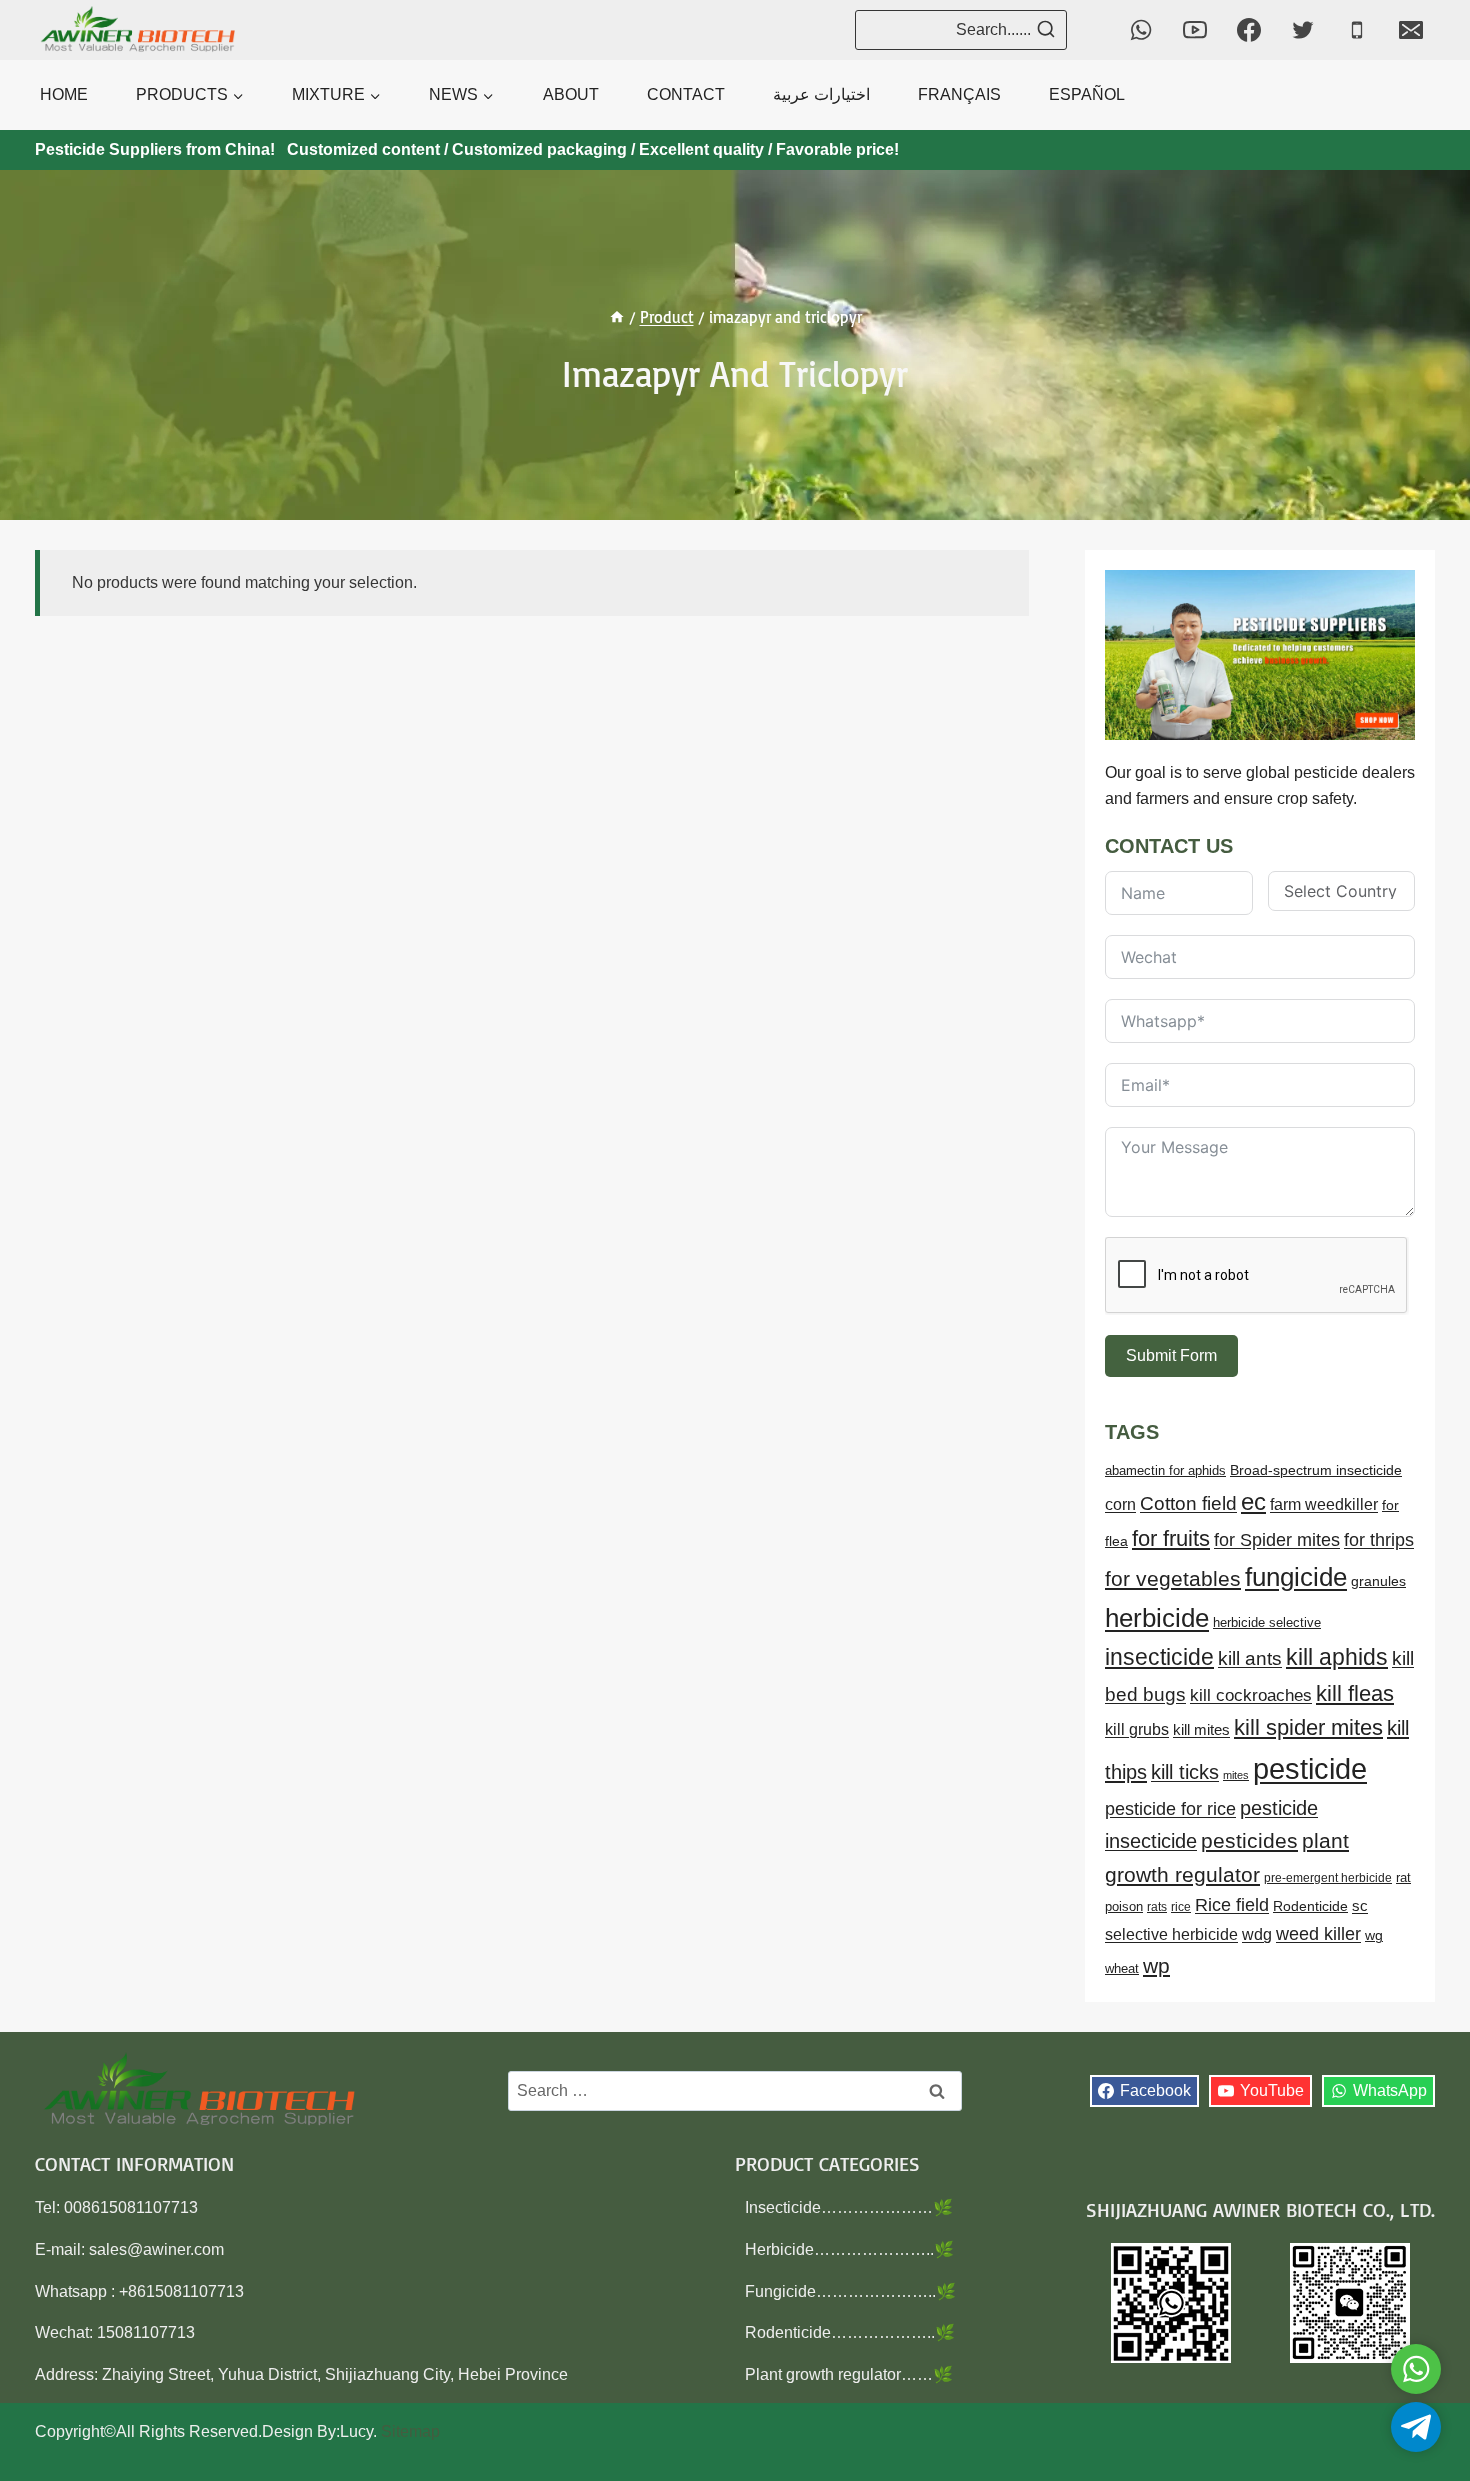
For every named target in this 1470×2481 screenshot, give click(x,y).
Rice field (1232, 1905)
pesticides (1249, 1840)
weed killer (1318, 1933)
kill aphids (1337, 1657)
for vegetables (1173, 1578)
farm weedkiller (1324, 1504)
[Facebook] (1249, 30)
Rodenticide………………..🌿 (850, 2332)
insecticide (1159, 1657)
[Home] (617, 317)
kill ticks (1185, 1772)
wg (1374, 1935)
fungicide (1296, 1577)
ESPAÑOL (1087, 94)
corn (1120, 1504)
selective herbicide (1171, 1934)
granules (1378, 1581)
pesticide (1310, 1768)
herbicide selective (1267, 1622)
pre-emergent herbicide (1328, 1878)
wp (1156, 1965)
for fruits (1171, 1538)
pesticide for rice (1170, 1808)
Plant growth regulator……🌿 (849, 2374)
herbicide (1157, 1618)
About (571, 94)
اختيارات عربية (821, 94)
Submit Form (1171, 1355)
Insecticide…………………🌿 (849, 2207)
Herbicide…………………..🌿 (849, 2249)
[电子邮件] (1411, 30)
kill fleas (1355, 1693)
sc (1360, 1905)
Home (64, 94)
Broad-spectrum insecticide (1316, 1470)
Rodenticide (1310, 1906)
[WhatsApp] (1141, 30)
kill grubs (1137, 1729)
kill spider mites (1308, 1727)
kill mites (1201, 1729)
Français (959, 94)
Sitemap (410, 2431)
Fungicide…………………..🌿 (850, 2291)
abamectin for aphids (1165, 1470)
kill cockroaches (1251, 1695)
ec (1253, 1501)
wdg (1257, 1934)
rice (1181, 1907)
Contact (686, 94)
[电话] (1357, 30)
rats (1157, 1907)
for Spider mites (1277, 1540)
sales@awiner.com (156, 2249)
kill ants (1250, 1658)
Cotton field (1188, 1503)
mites (1236, 1775)
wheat (1122, 1968)
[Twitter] (1303, 30)
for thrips (1379, 1540)
